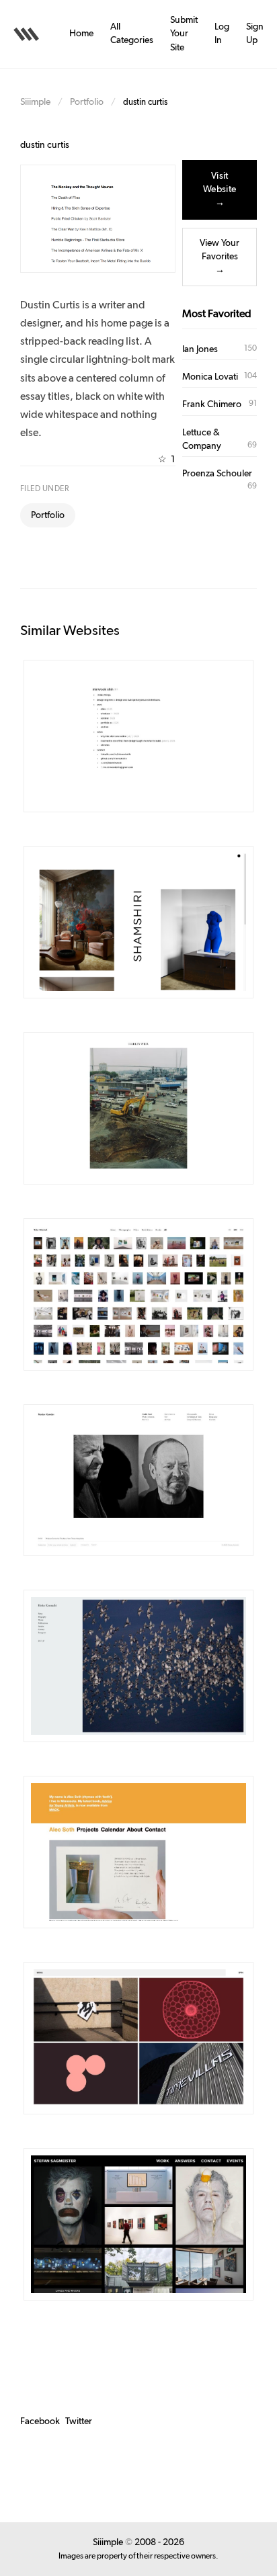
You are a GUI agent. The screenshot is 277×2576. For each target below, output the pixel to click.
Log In (222, 34)
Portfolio (87, 102)
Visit (167, 736)
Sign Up (255, 34)
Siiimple (35, 102)
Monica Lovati (210, 377)
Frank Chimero (212, 404)
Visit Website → (220, 190)
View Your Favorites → (220, 257)
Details (119, 736)
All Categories (132, 34)
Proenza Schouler (217, 474)
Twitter (79, 2421)
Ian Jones (200, 349)
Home (81, 34)
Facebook (40, 2421)
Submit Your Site (184, 34)
